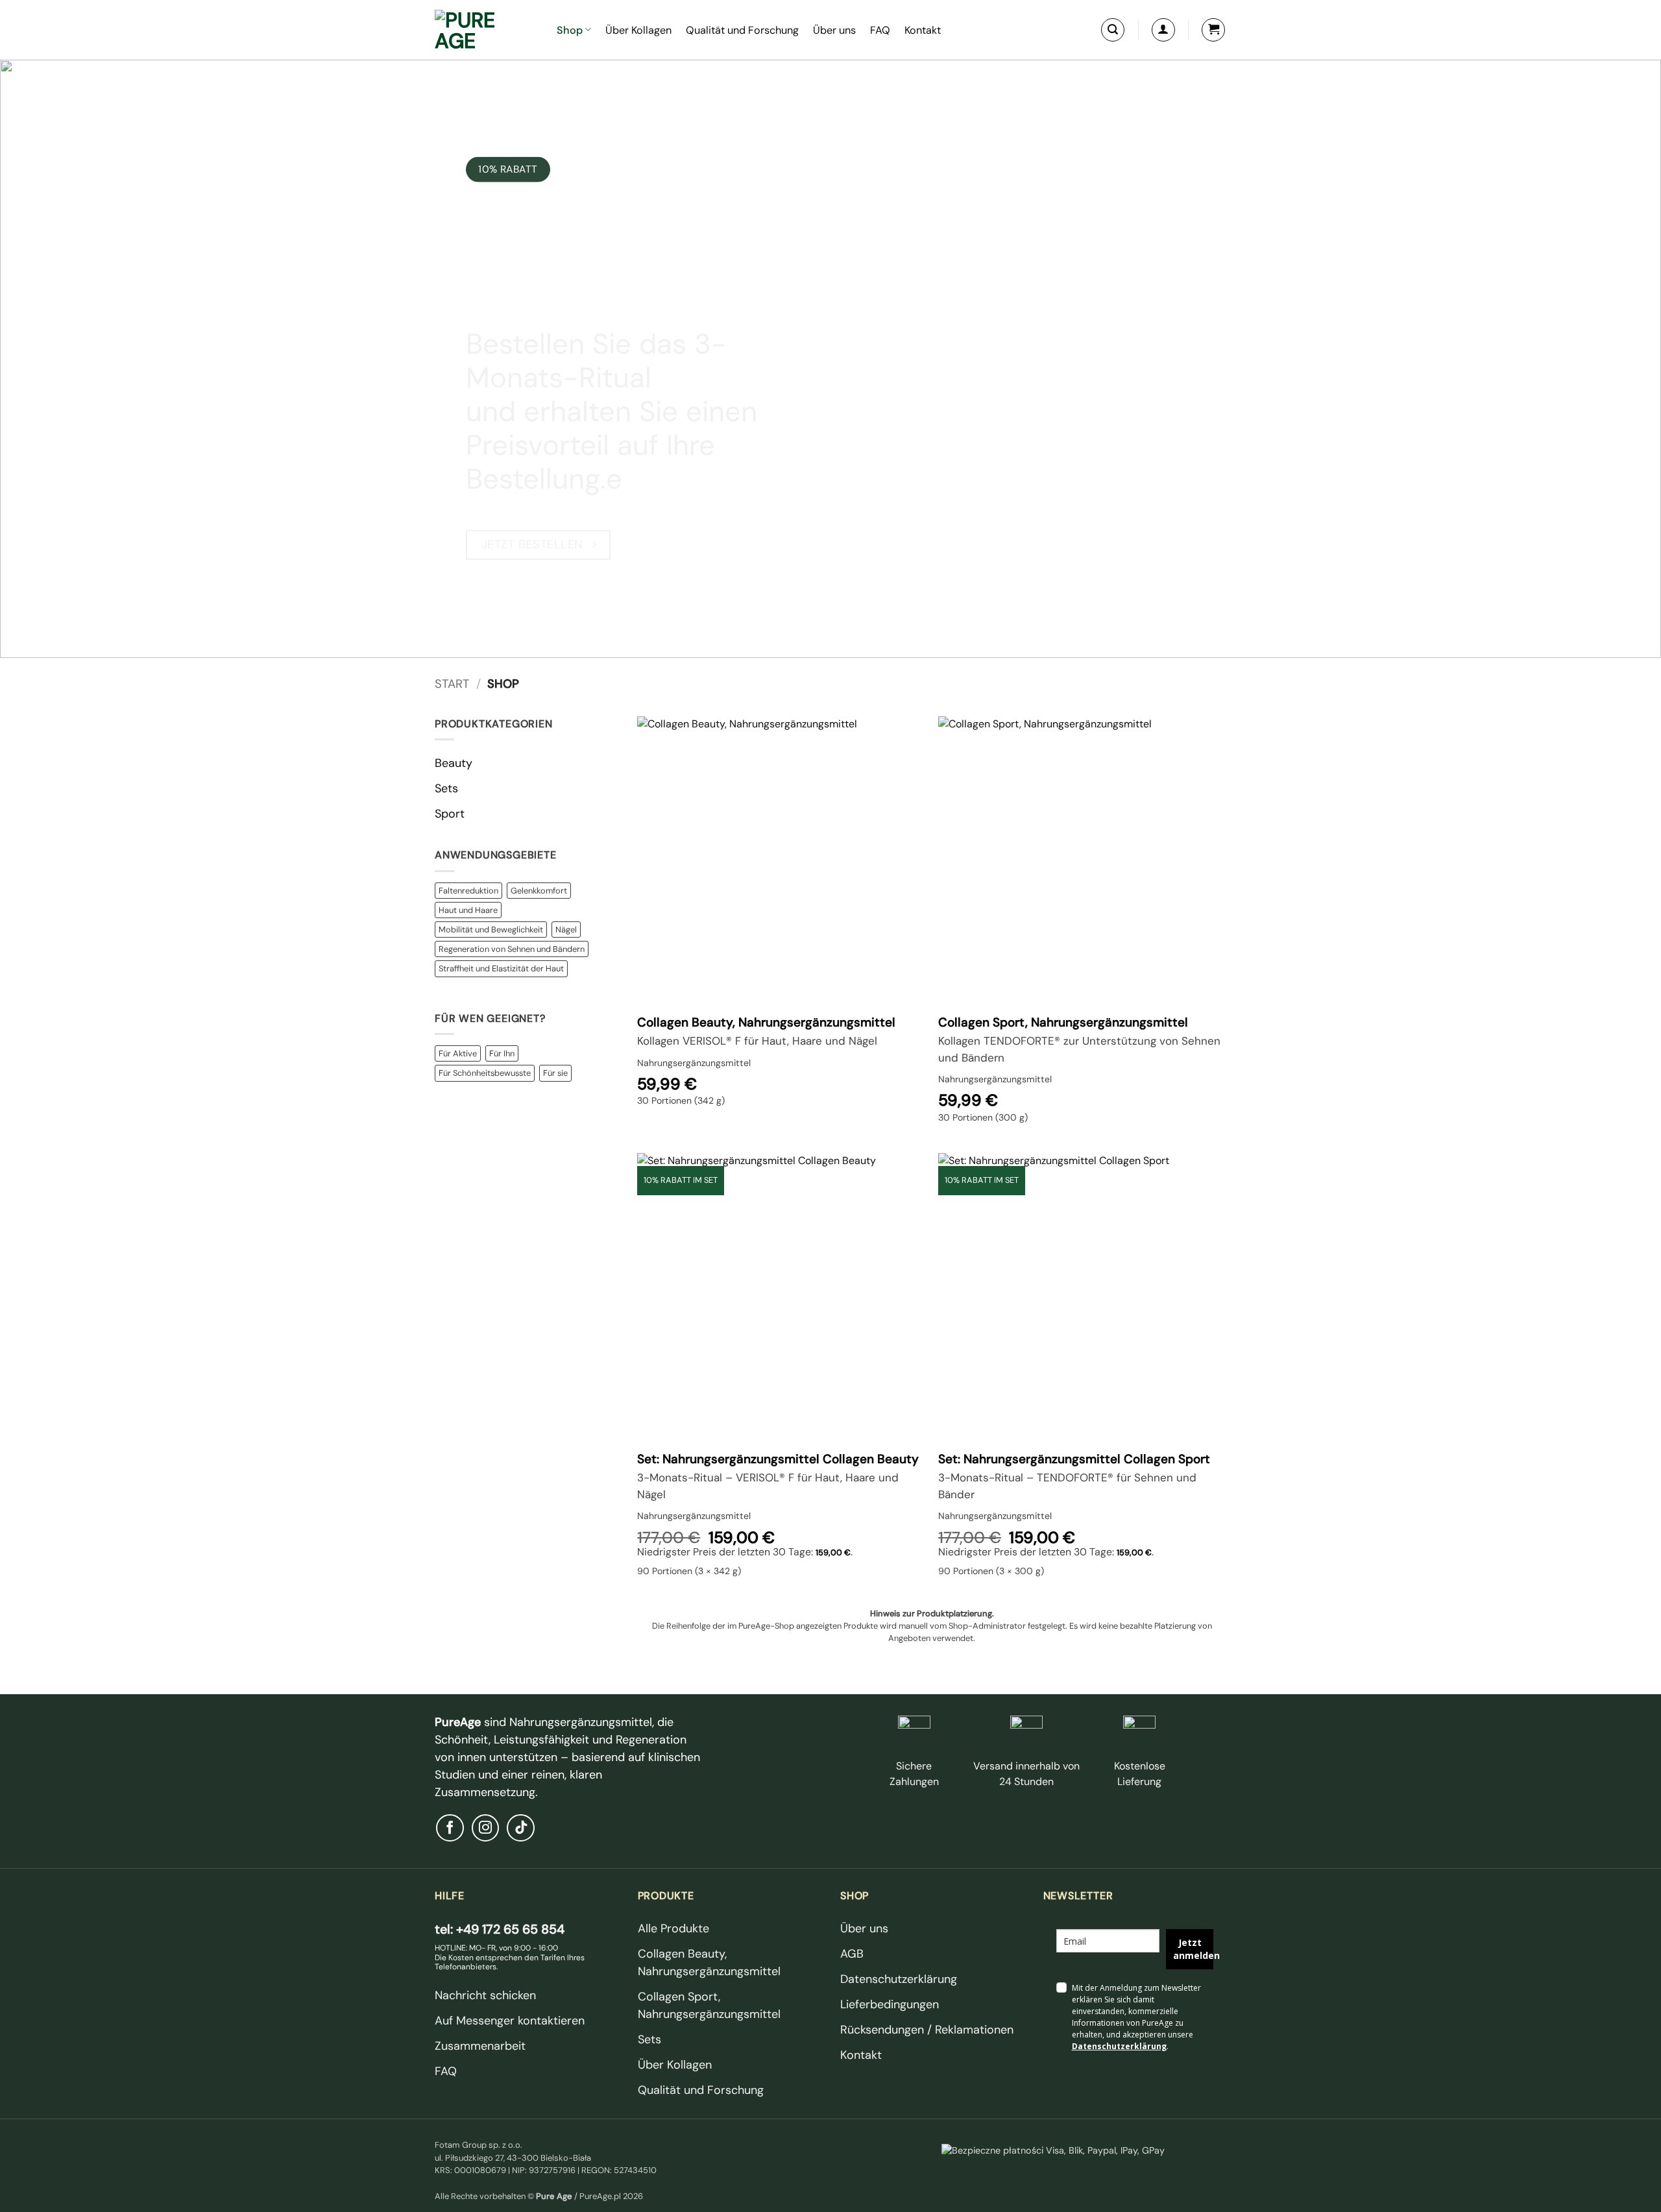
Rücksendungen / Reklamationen (927, 2030)
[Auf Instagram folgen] (486, 1828)
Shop (570, 30)
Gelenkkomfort (539, 891)
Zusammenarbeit (480, 2046)
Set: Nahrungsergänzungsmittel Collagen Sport (1074, 1459)
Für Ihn (502, 1053)
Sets (446, 788)
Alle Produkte (673, 1928)
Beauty (454, 763)
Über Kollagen (638, 30)
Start (452, 684)
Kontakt (923, 30)
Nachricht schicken (485, 1995)
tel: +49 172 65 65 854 (500, 1929)
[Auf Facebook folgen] (450, 1828)
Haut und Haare (468, 910)
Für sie (555, 1073)
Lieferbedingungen (890, 2004)
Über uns (834, 30)
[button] (1113, 30)
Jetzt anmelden (1193, 1949)
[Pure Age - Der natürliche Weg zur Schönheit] (486, 30)
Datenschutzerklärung (899, 1979)
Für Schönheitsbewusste (485, 1073)
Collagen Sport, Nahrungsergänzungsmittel (1063, 1023)
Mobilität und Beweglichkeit (491, 930)
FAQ (880, 30)
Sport (450, 814)
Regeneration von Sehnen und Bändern (512, 949)
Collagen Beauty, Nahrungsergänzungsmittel (766, 1023)
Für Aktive (458, 1053)
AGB (852, 1954)
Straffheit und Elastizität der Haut (501, 968)
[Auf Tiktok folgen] (521, 1828)
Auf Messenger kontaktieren (510, 2021)
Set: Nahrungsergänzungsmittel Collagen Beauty (778, 1459)
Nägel (566, 930)
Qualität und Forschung (742, 30)
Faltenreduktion (468, 891)
